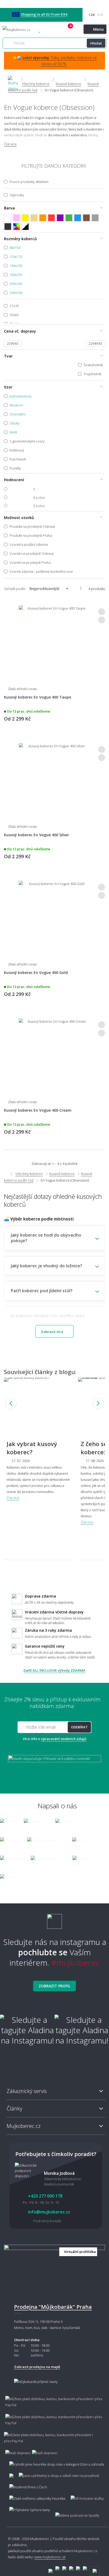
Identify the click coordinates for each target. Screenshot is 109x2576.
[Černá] (8, 227)
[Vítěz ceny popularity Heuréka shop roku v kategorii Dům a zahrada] (23, 30)
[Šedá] (95, 218)
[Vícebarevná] (17, 227)
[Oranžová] (43, 218)
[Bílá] (8, 218)
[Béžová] (34, 218)
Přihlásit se (62, 30)
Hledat (96, 43)
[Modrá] (78, 218)
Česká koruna (92, 15)
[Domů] (13, 79)
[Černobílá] (25, 227)
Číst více (10, 144)
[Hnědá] (86, 218)
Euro (100, 15)
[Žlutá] (25, 218)
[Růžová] (17, 218)
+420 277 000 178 (51, 30)
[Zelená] (69, 218)
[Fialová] (60, 218)
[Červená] (51, 218)
